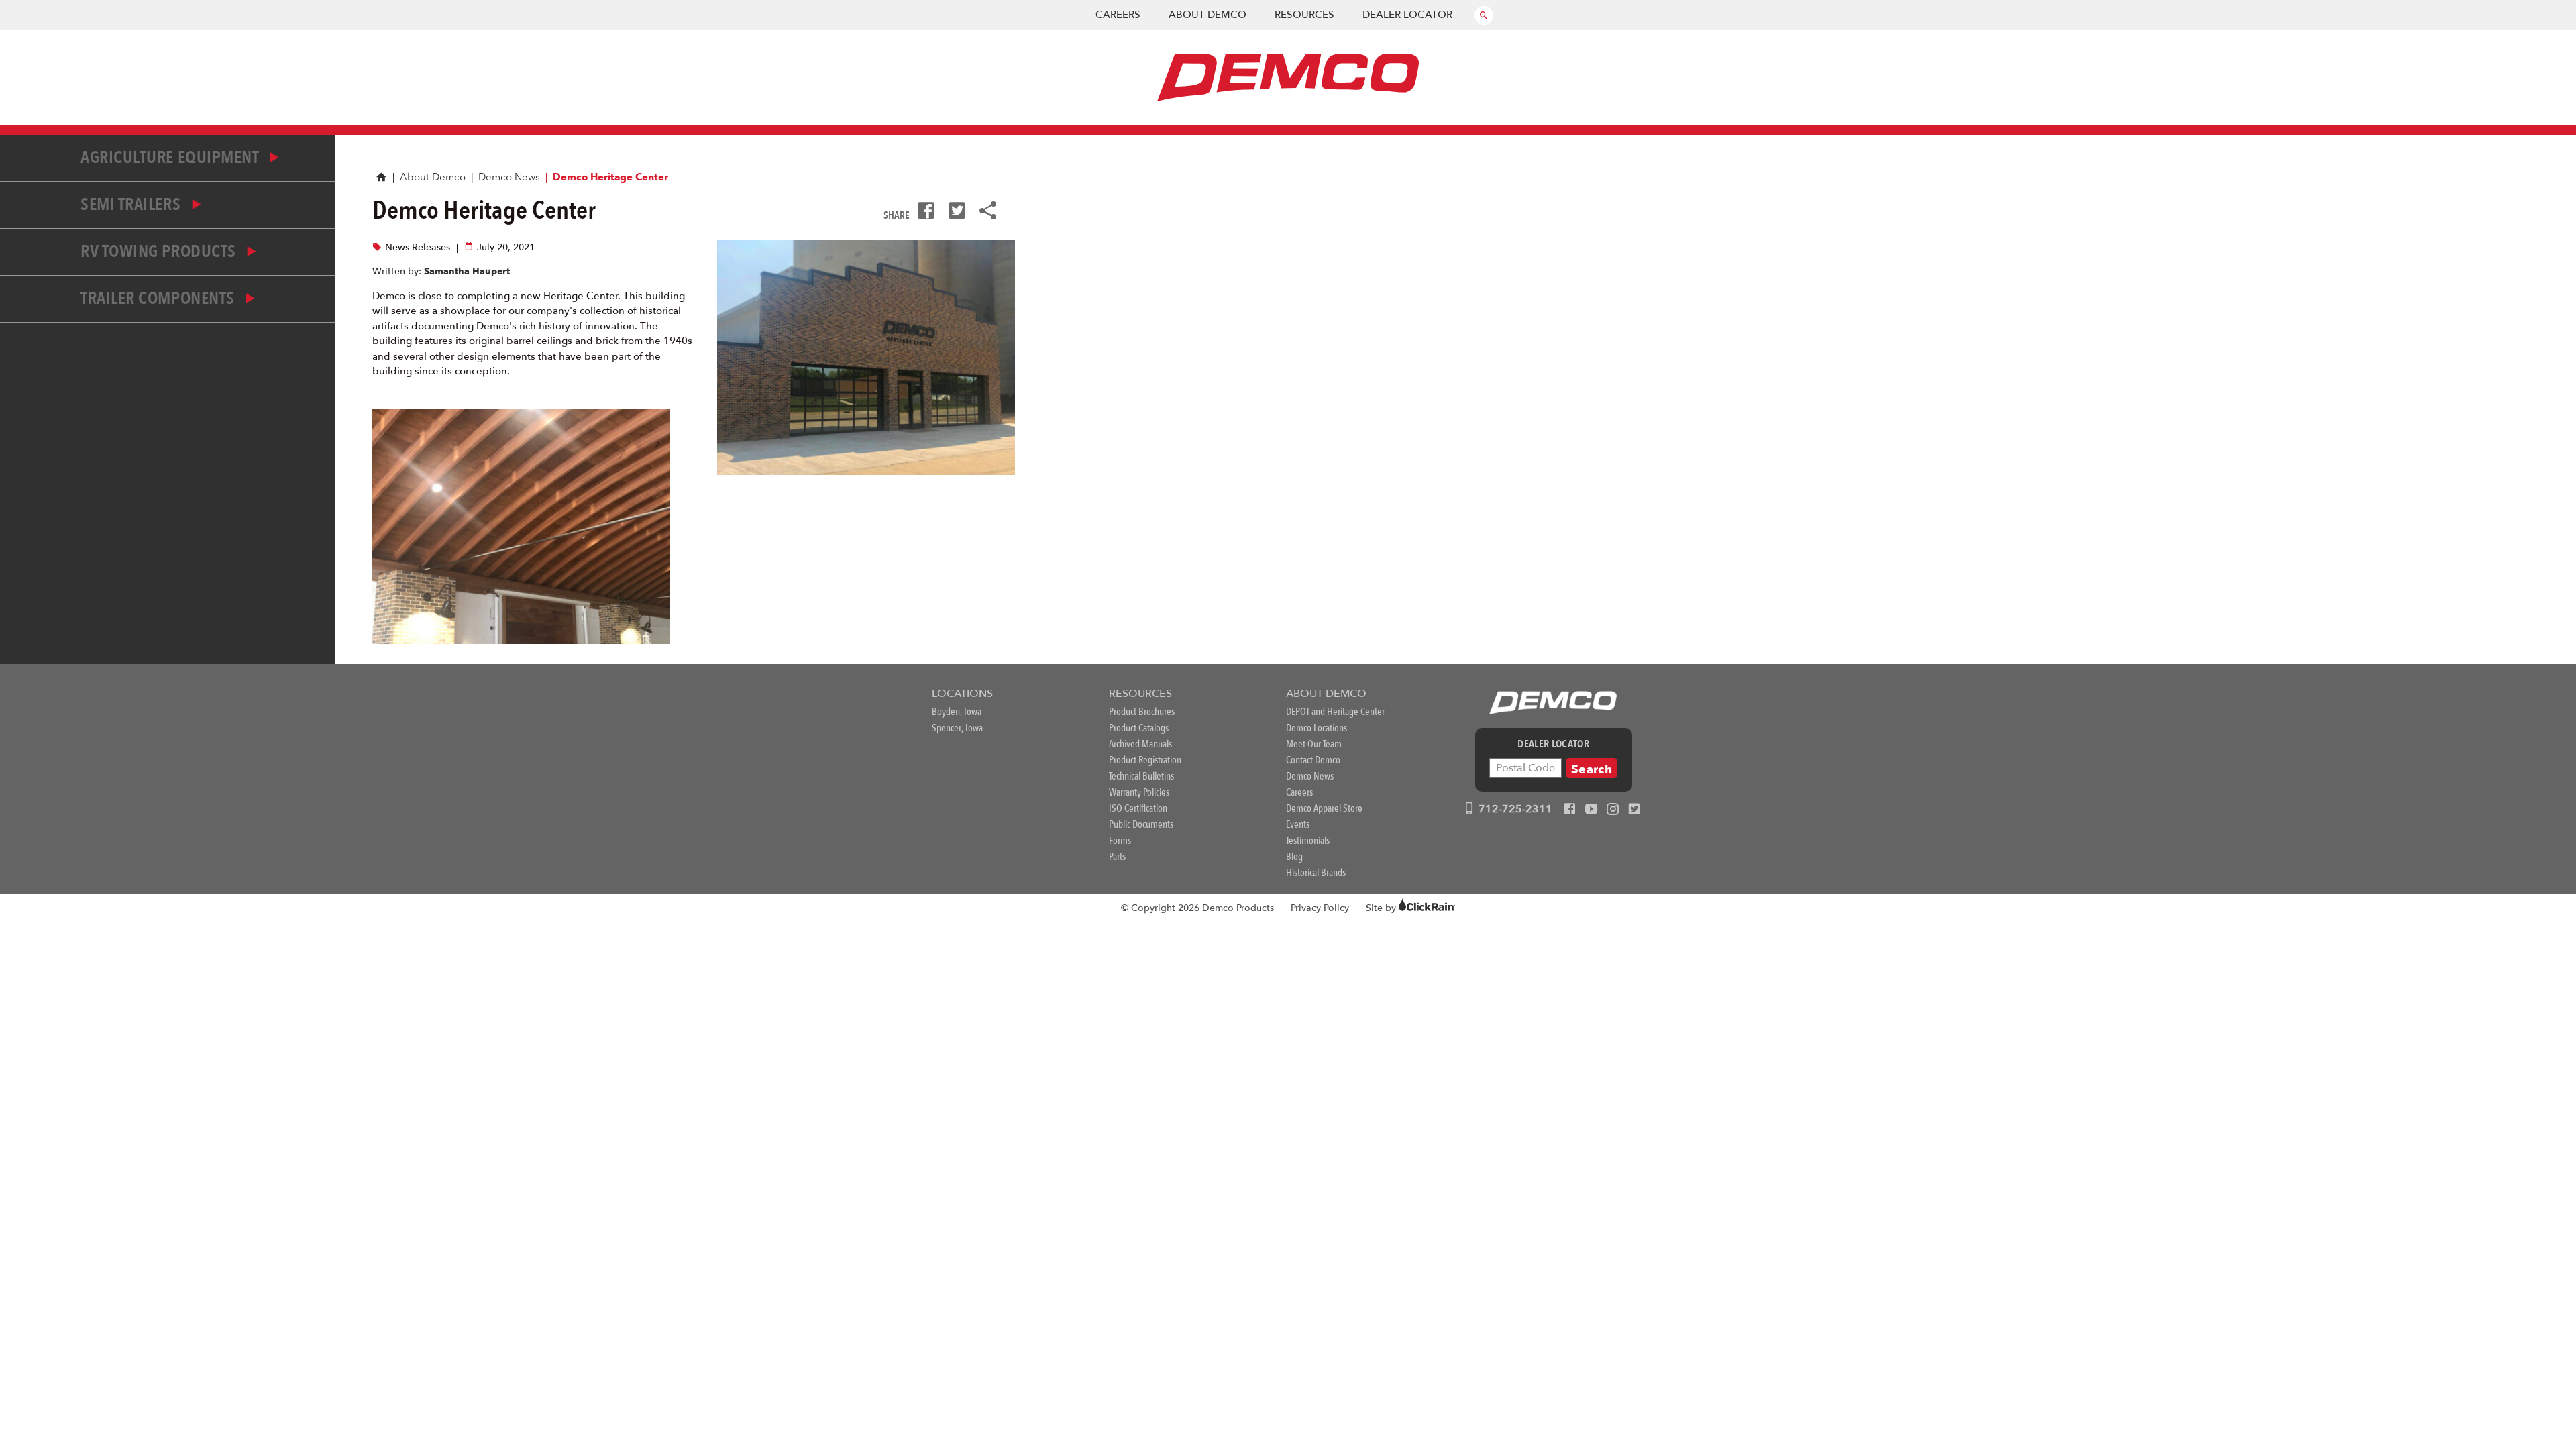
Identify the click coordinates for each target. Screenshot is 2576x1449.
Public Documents (1141, 824)
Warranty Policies (1139, 792)
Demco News (509, 177)
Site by (1382, 908)
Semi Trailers (132, 205)
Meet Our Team (1314, 744)
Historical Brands (1316, 873)
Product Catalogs (1139, 728)
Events (1298, 824)
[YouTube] (1591, 810)
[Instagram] (1613, 810)
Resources (1304, 15)
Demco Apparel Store (1324, 808)
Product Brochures (1142, 712)
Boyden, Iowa (957, 712)
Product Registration (1145, 760)
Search (1592, 770)
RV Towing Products (160, 252)
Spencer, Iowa (957, 728)
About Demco (1207, 15)
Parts (1117, 857)
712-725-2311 (1514, 809)
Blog (1294, 857)
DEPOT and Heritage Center (1335, 712)
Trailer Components (159, 299)
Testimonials (1308, 841)
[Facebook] (1570, 810)
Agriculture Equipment (171, 158)
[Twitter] (1634, 810)
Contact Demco (1313, 760)
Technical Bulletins (1141, 776)
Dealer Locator (1407, 15)
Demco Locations (1317, 728)
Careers (1118, 15)
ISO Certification (1138, 808)
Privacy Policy (1320, 908)
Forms (1120, 841)
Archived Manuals (1140, 744)
